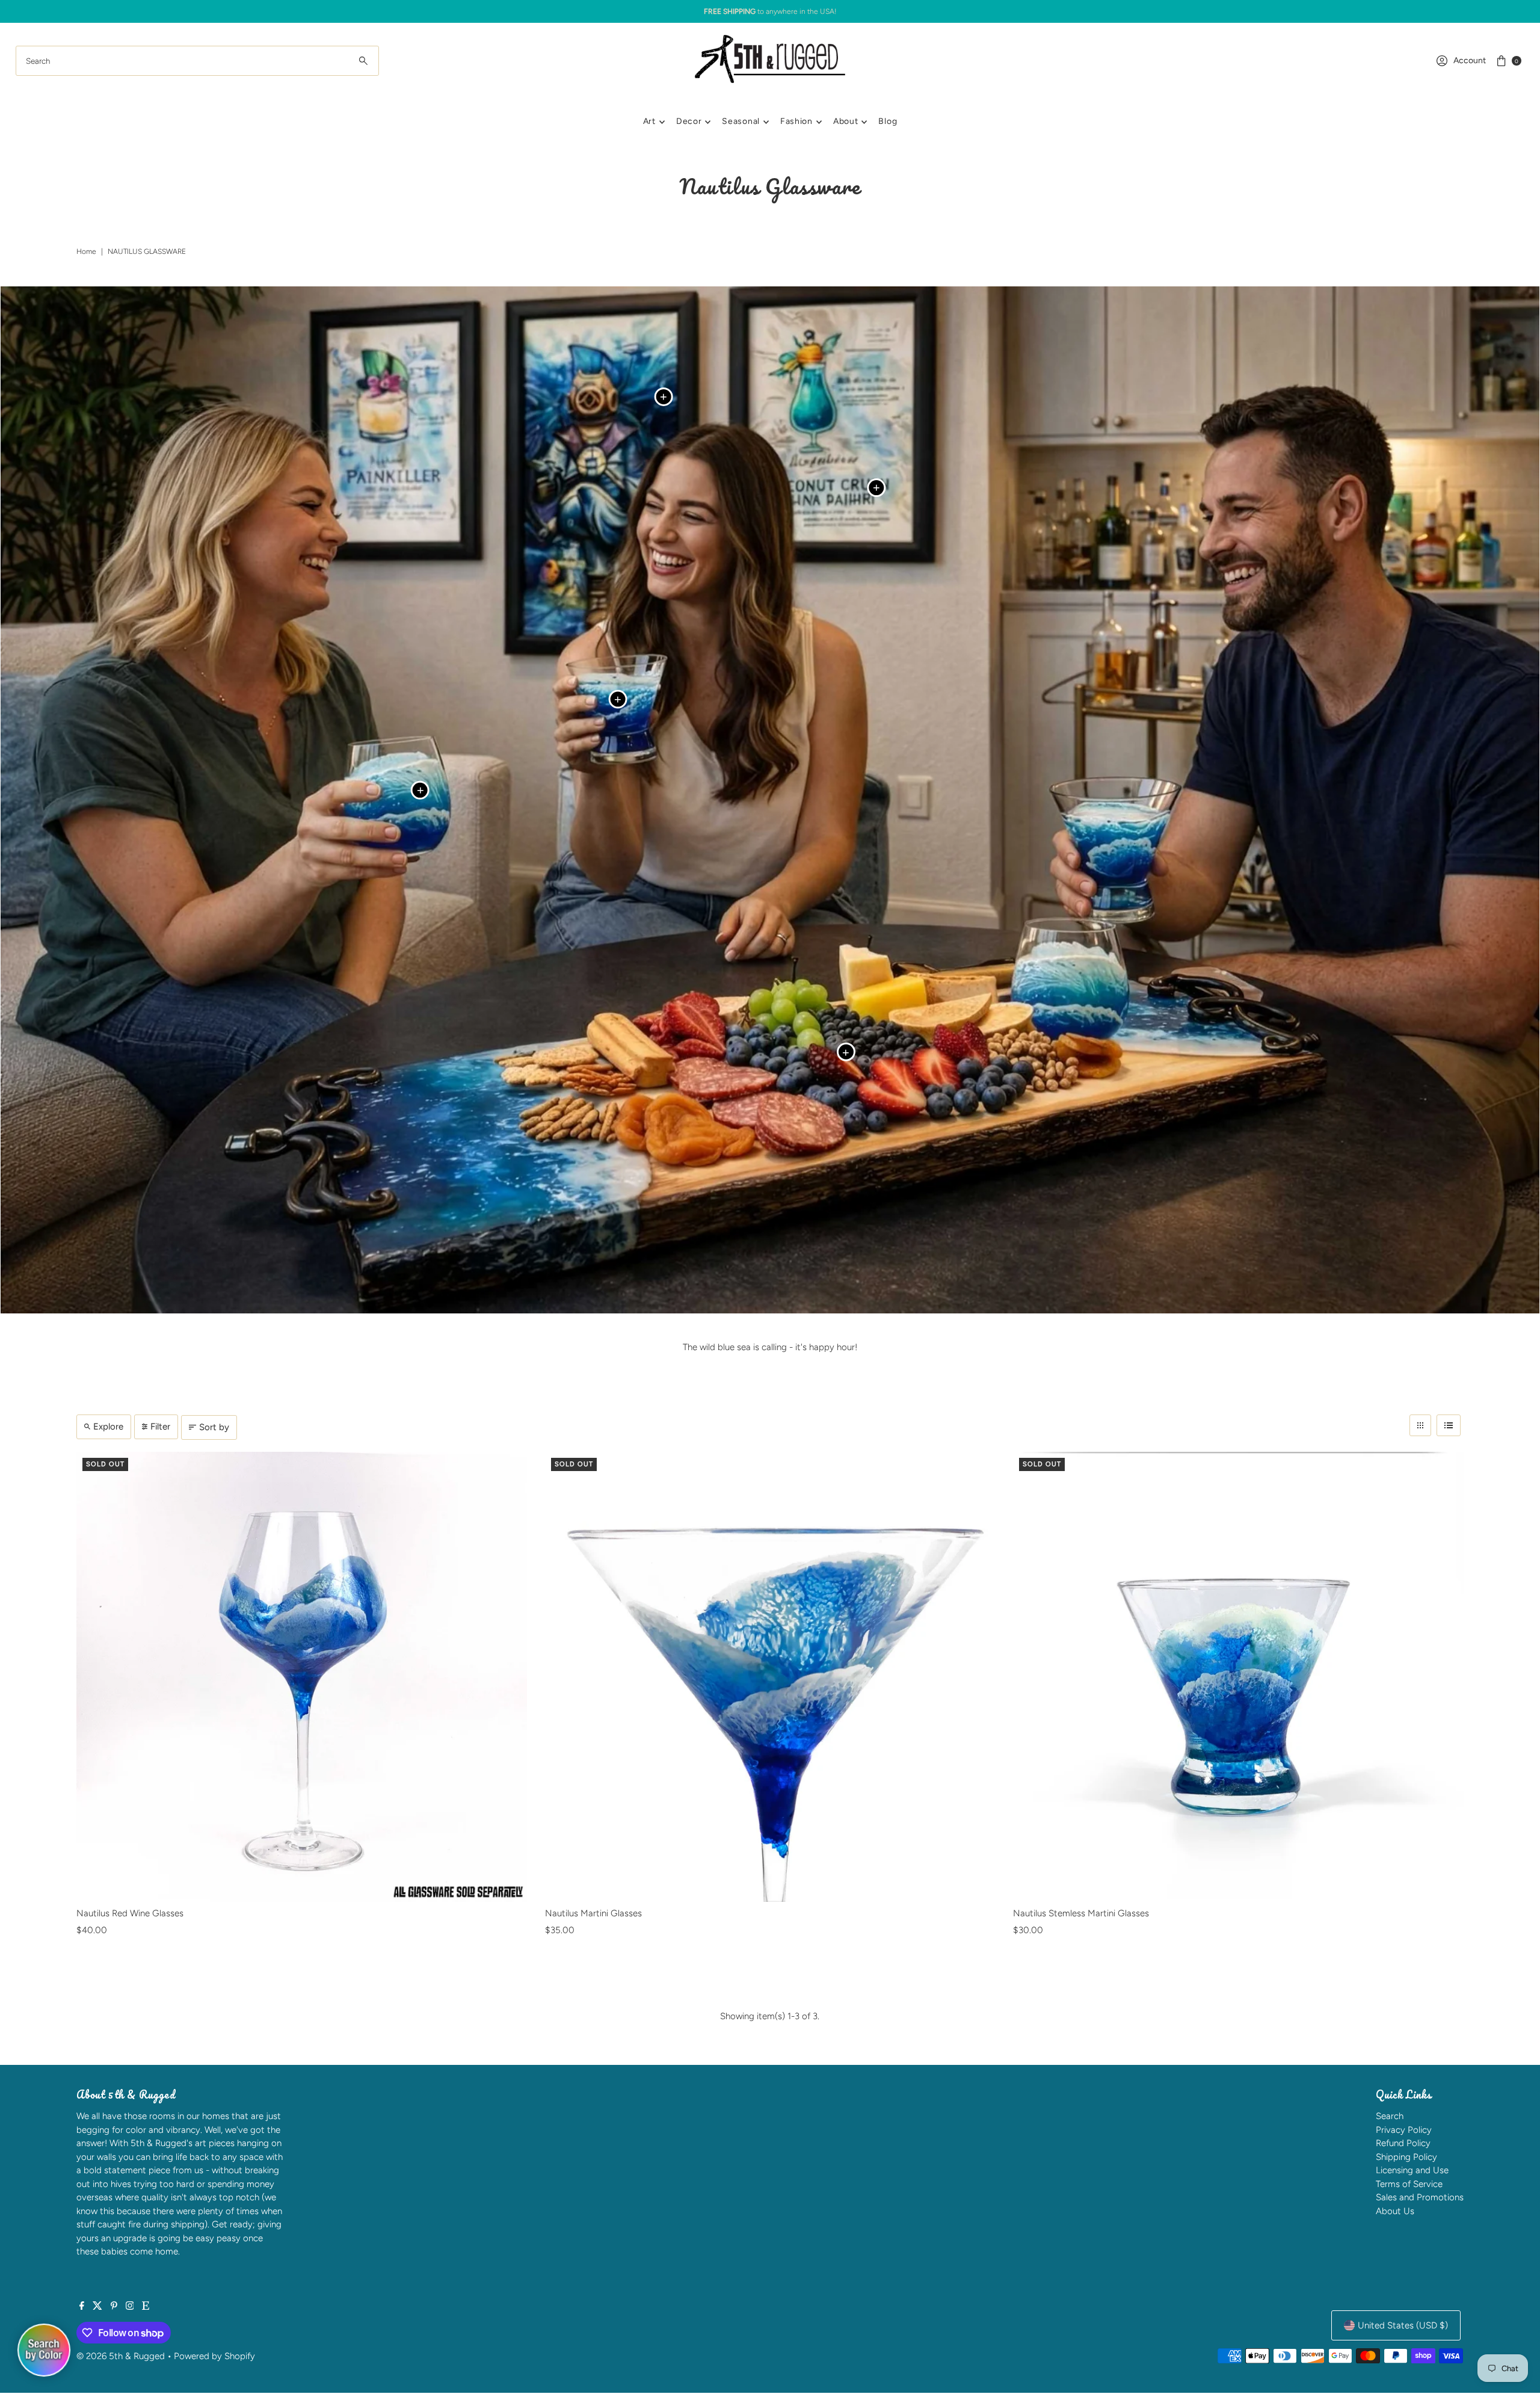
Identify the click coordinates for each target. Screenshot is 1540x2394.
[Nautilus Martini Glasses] (770, 1677)
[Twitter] (97, 2307)
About (846, 121)
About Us (1395, 2211)
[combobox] (198, 61)
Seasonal (741, 121)
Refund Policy (1403, 2143)
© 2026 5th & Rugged (121, 2356)
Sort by (214, 1427)
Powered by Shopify (214, 2356)
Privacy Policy (1404, 2130)
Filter (160, 1427)
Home (86, 251)
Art (649, 121)
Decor (689, 121)
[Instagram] (130, 2307)
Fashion (796, 121)
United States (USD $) (1403, 2325)
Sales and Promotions (1420, 2197)
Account (1470, 60)
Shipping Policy (1406, 2157)
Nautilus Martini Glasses (593, 1913)
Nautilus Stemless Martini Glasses (1081, 1913)
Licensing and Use (1412, 2170)
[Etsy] (146, 2307)
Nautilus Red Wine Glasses (130, 1913)
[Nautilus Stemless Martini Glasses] (1238, 1677)
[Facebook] (82, 2307)
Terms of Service (1409, 2184)
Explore (108, 1427)
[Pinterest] (114, 2307)
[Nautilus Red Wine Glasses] (302, 1677)
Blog (888, 121)
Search (1390, 2116)
